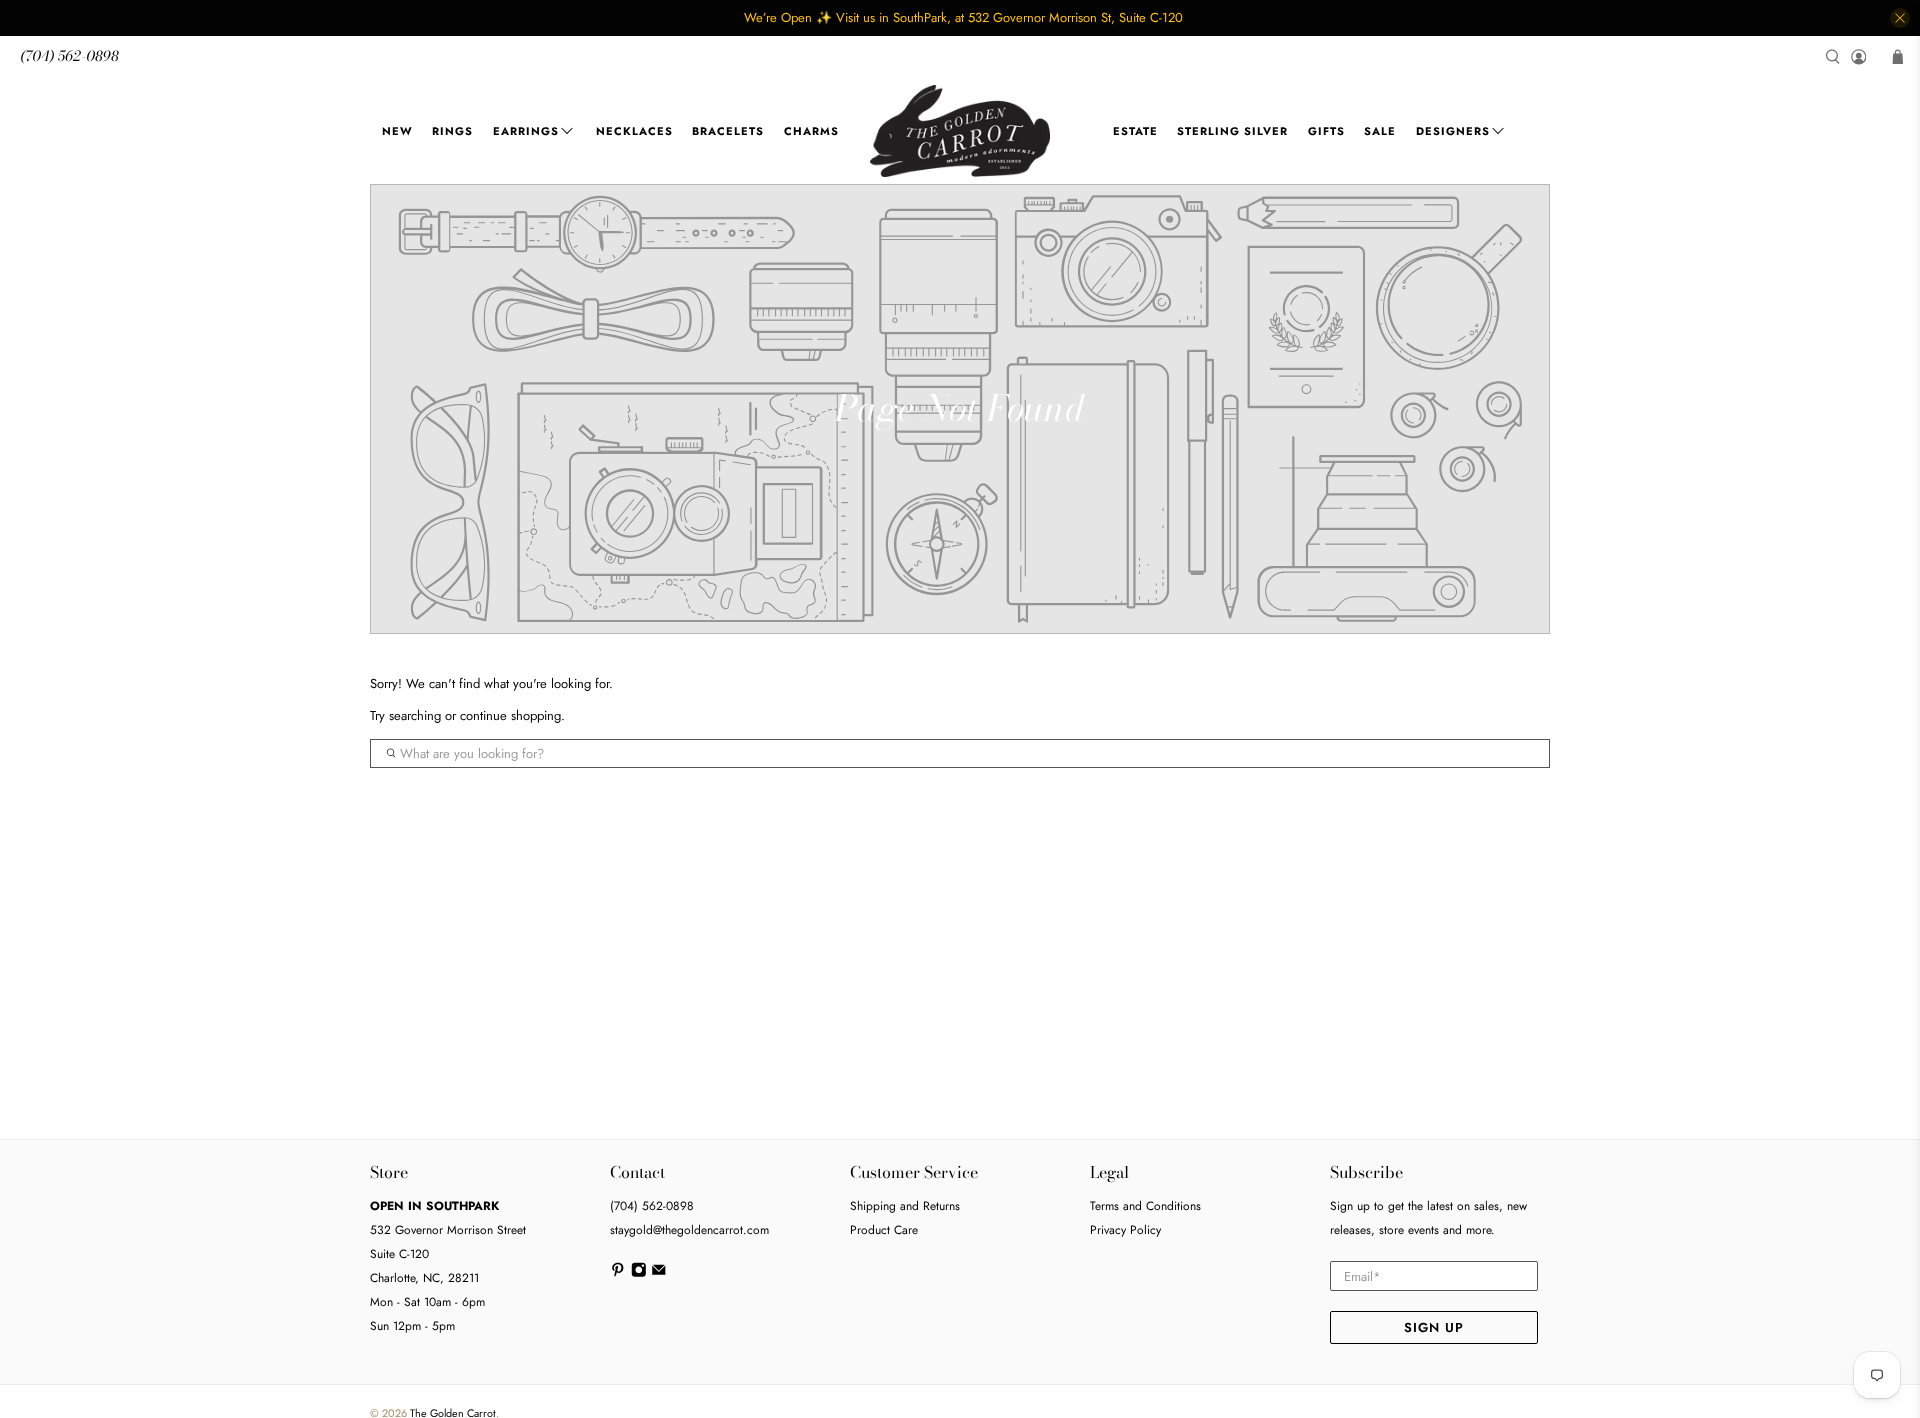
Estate (1135, 131)
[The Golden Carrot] (960, 131)
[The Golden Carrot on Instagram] (639, 1274)
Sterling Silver (1232, 131)
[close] (1900, 18)
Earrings (526, 131)
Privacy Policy (1125, 1230)
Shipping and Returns (905, 1206)
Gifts (1326, 131)
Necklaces (634, 131)
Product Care (884, 1230)
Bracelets (728, 131)
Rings (452, 131)
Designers (1453, 131)
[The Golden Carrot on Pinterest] (618, 1274)
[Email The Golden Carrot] (659, 1274)
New (397, 131)
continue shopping (510, 715)
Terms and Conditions (1145, 1206)
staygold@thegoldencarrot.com (689, 1230)
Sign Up (1434, 1327)
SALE (1380, 131)
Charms (811, 131)
